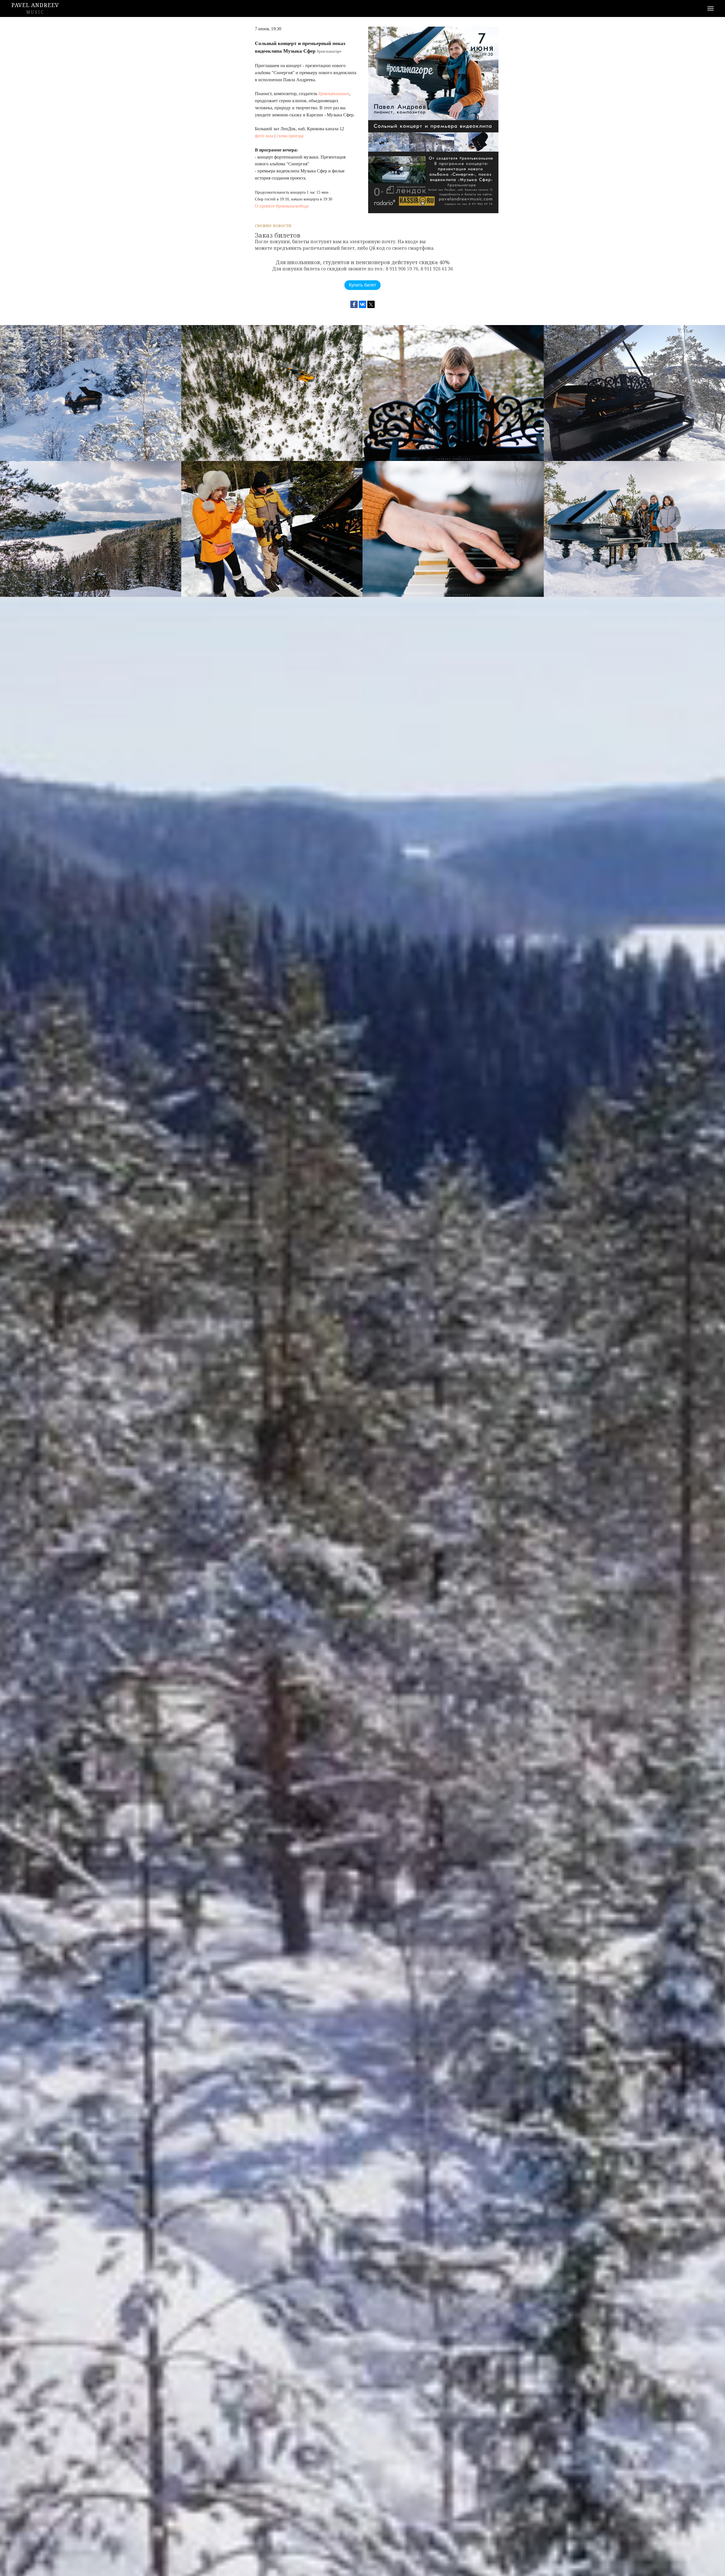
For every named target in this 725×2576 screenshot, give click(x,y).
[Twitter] (371, 304)
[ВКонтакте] (362, 304)
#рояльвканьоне (334, 94)
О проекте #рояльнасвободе (282, 206)
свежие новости (273, 225)
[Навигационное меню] (711, 8)
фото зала (264, 136)
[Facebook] (354, 304)
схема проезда (290, 136)
